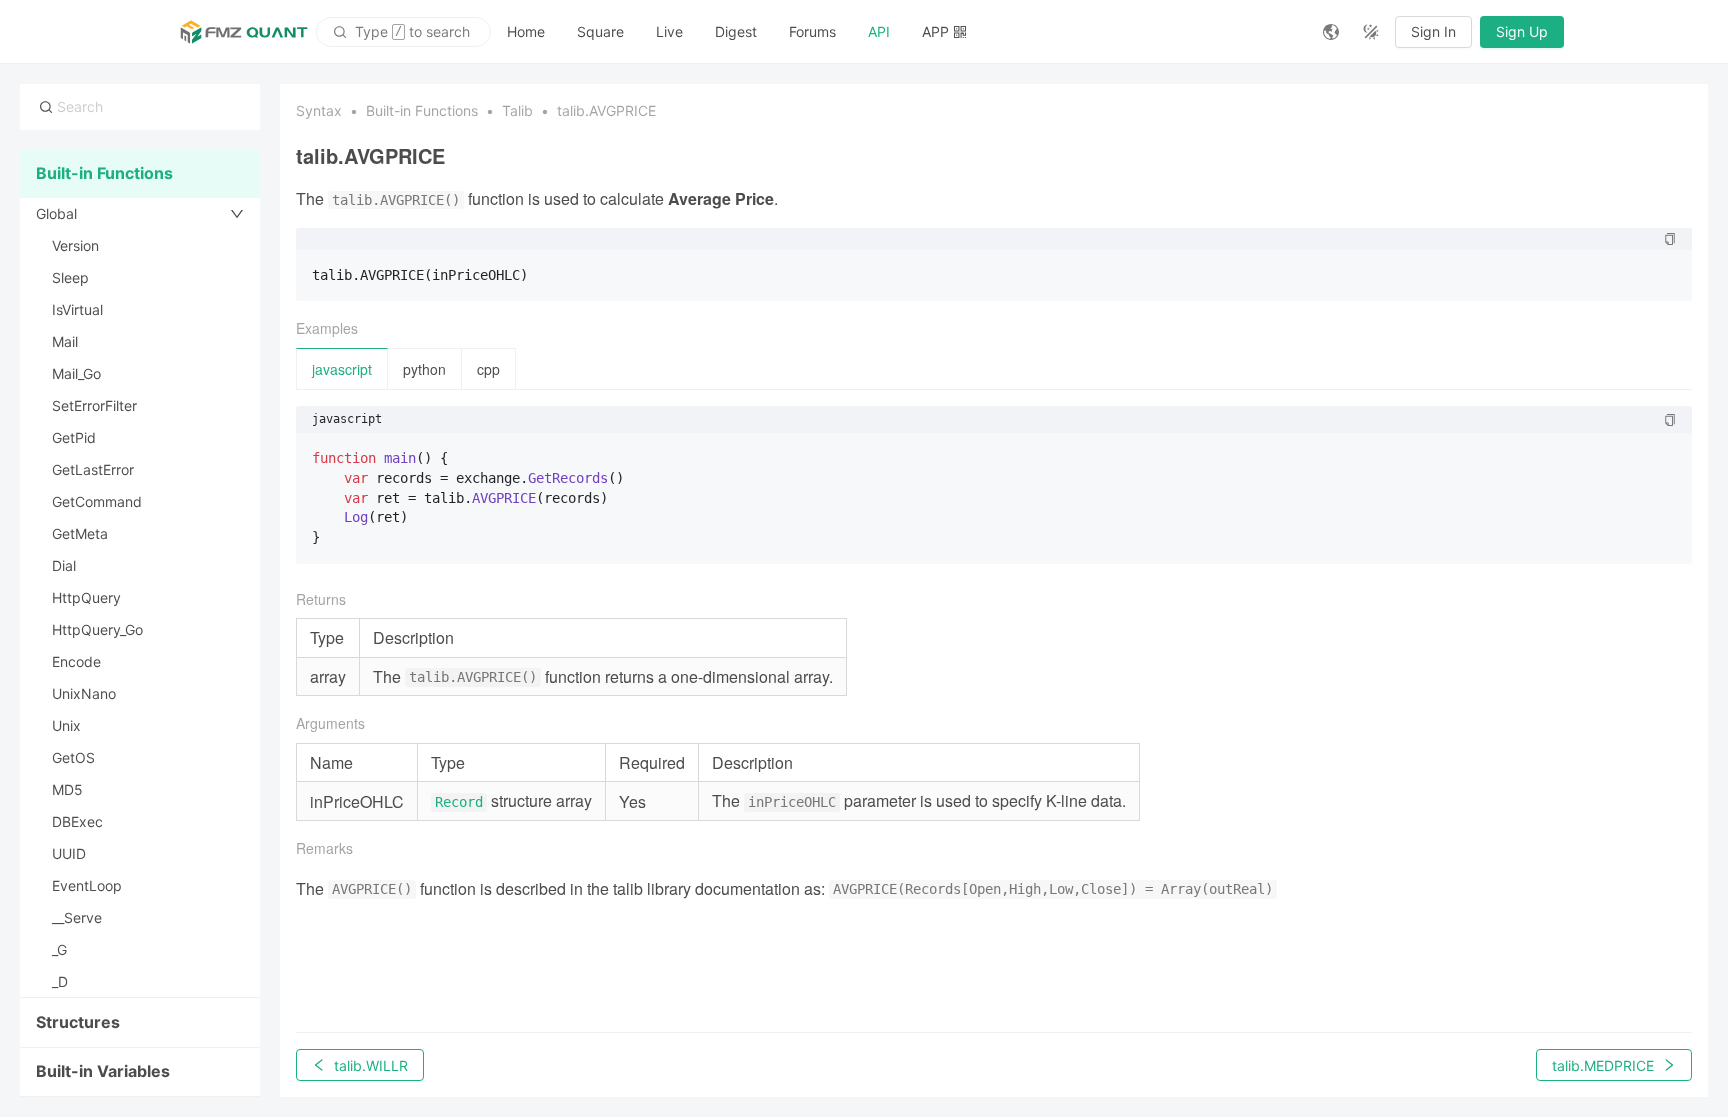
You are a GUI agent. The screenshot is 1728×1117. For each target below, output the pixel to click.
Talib (517, 110)
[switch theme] (1371, 32)
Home (526, 31)
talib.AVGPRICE (606, 110)
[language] (1331, 32)
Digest (736, 31)
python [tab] (424, 369)
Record (459, 802)
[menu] (899, 31)
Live (669, 31)
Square (600, 31)
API (879, 31)
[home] (244, 32)
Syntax (319, 110)
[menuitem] (526, 32)
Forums (812, 31)
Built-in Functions (422, 110)
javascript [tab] (342, 369)
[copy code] (1670, 239)
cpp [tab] (488, 369)
